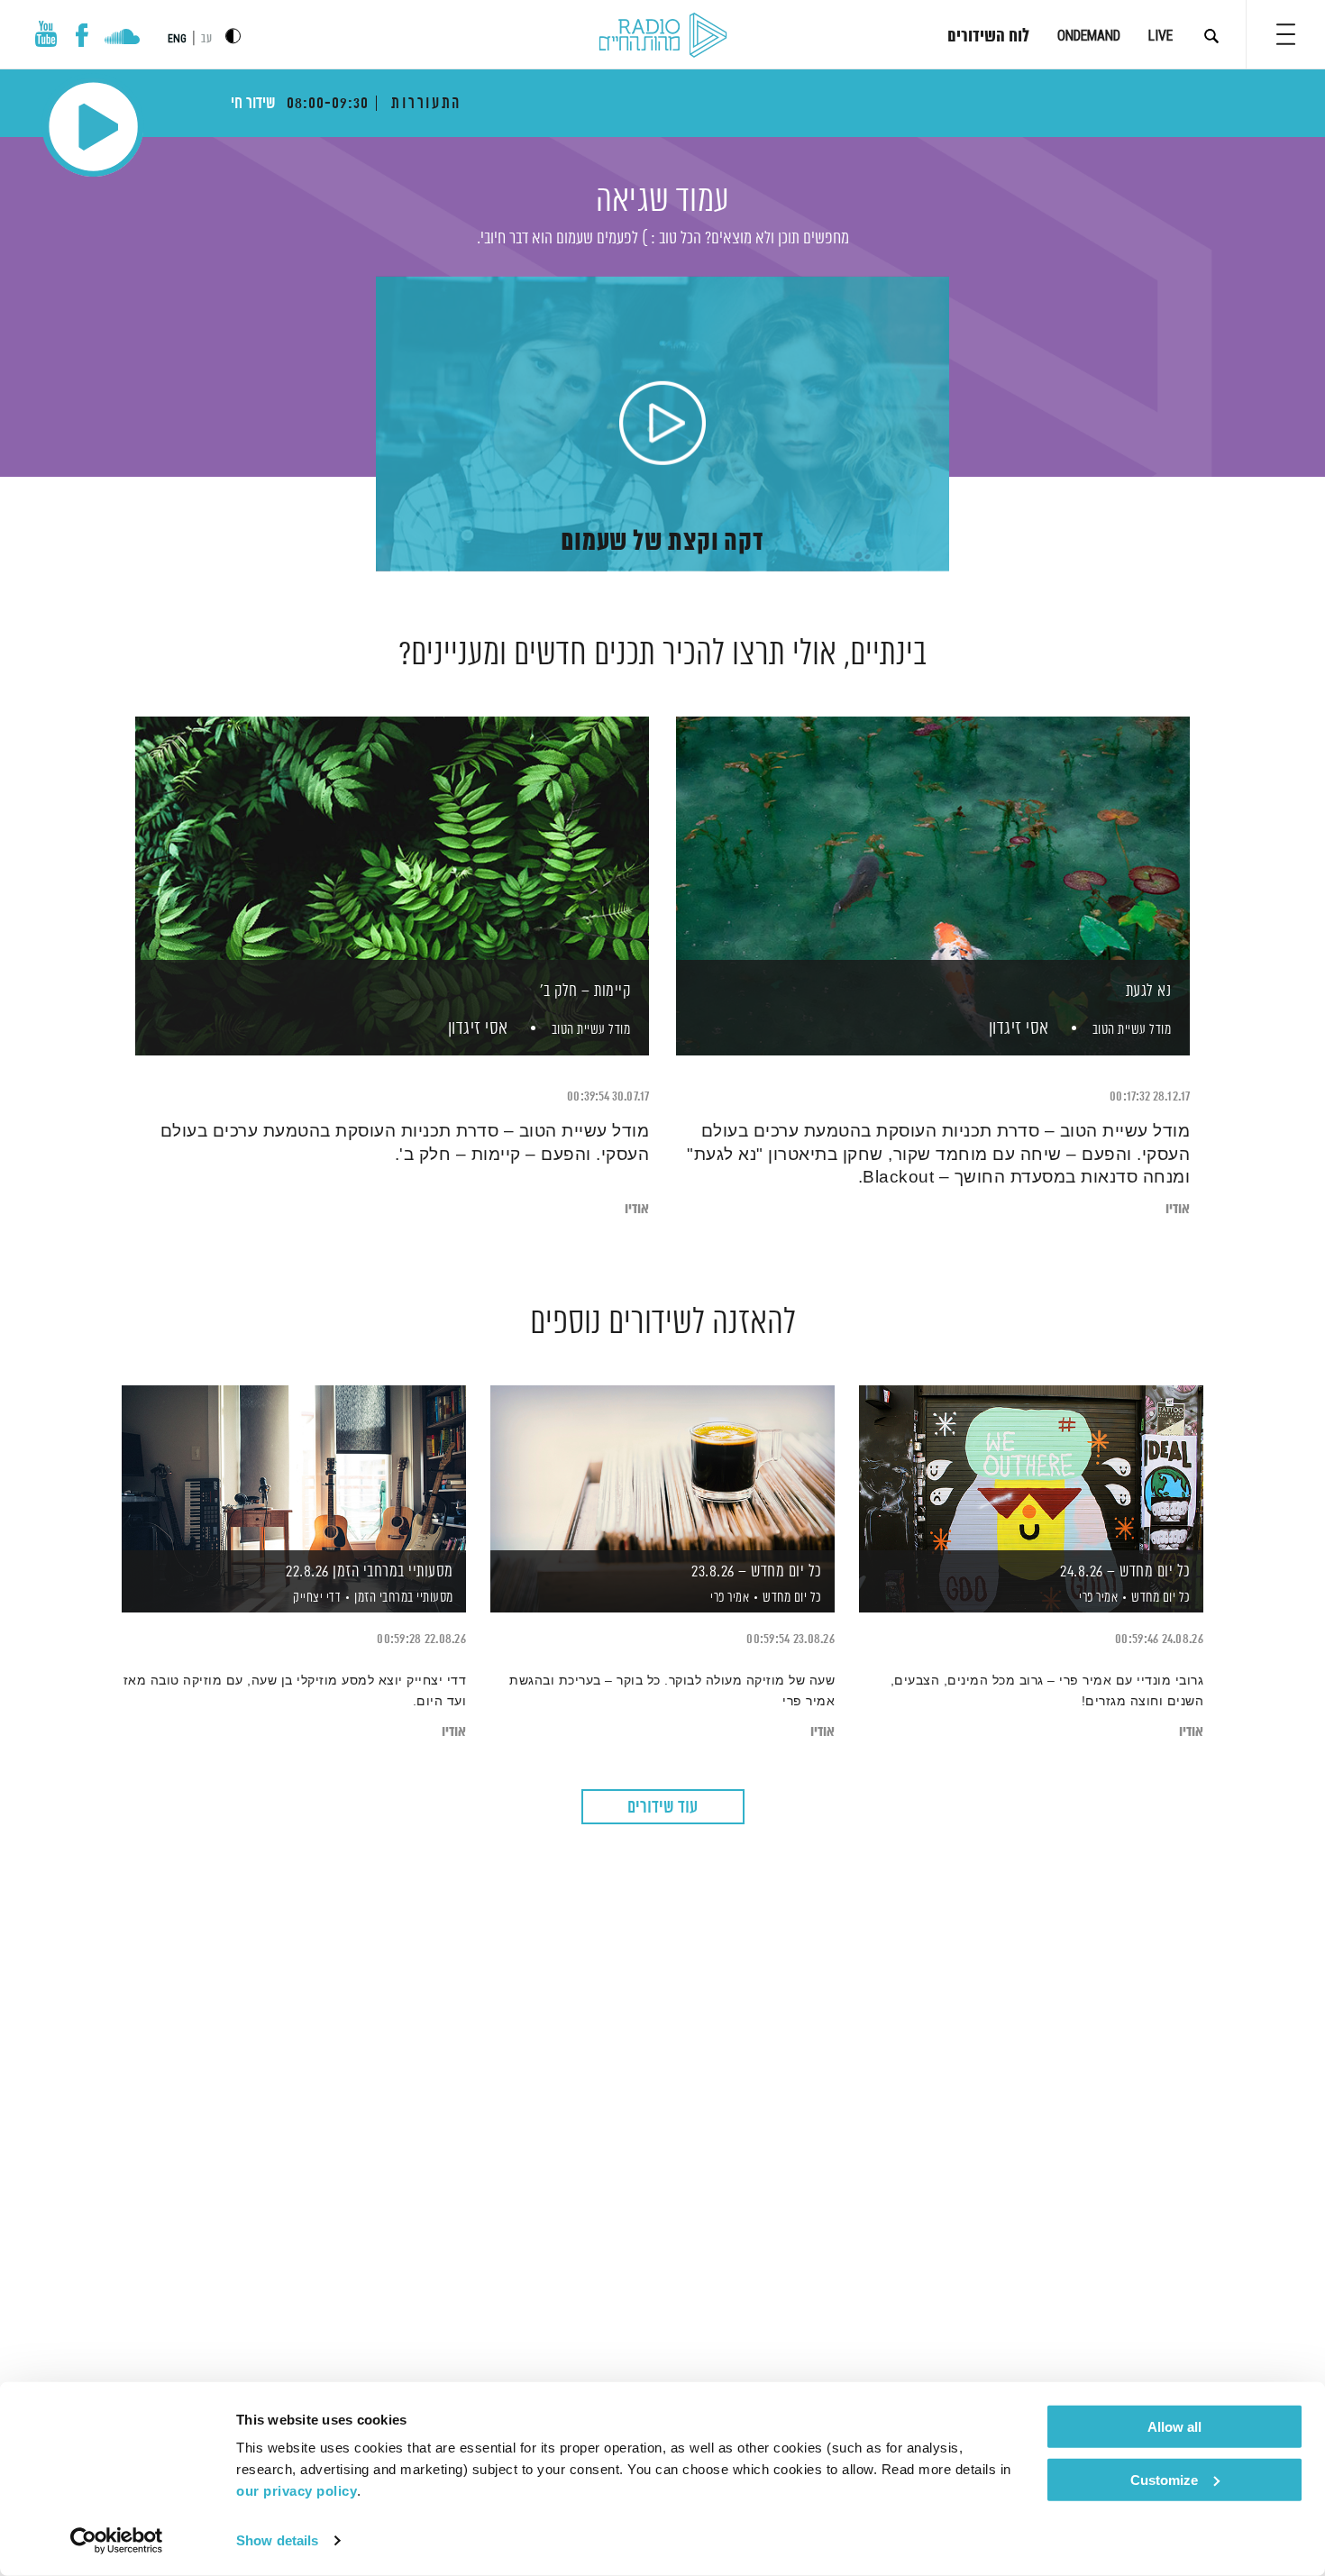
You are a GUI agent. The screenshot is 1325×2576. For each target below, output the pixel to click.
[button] (1286, 34)
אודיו (1178, 1209)
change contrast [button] (233, 36)
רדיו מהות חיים (663, 36)
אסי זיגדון (1017, 1029)
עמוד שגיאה (662, 201)
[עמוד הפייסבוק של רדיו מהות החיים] (82, 35)
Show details (277, 2540)
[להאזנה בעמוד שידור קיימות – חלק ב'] (392, 855)
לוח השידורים (988, 37)
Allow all (1174, 2427)
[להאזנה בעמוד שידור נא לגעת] (933, 855)
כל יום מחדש (1161, 1598)
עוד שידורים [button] (662, 1808)
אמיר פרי (1097, 1598)
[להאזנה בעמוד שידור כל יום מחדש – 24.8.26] (1031, 1468)
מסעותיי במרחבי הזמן (404, 1598)
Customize (1164, 2479)
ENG (177, 39)
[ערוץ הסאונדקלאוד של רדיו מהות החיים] (122, 39)
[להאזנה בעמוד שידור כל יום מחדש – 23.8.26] (662, 1468)
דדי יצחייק (316, 1598)
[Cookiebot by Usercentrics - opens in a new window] (117, 2541)
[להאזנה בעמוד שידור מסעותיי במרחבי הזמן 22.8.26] (294, 1468)
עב (206, 39)
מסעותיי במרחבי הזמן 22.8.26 (370, 1572)
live (1161, 36)
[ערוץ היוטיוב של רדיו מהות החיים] (46, 34)
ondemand (1089, 36)
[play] (662, 425)
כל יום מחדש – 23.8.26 (757, 1572)
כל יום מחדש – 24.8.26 (1125, 1572)
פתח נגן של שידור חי (93, 127)
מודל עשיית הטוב (1132, 1030)
